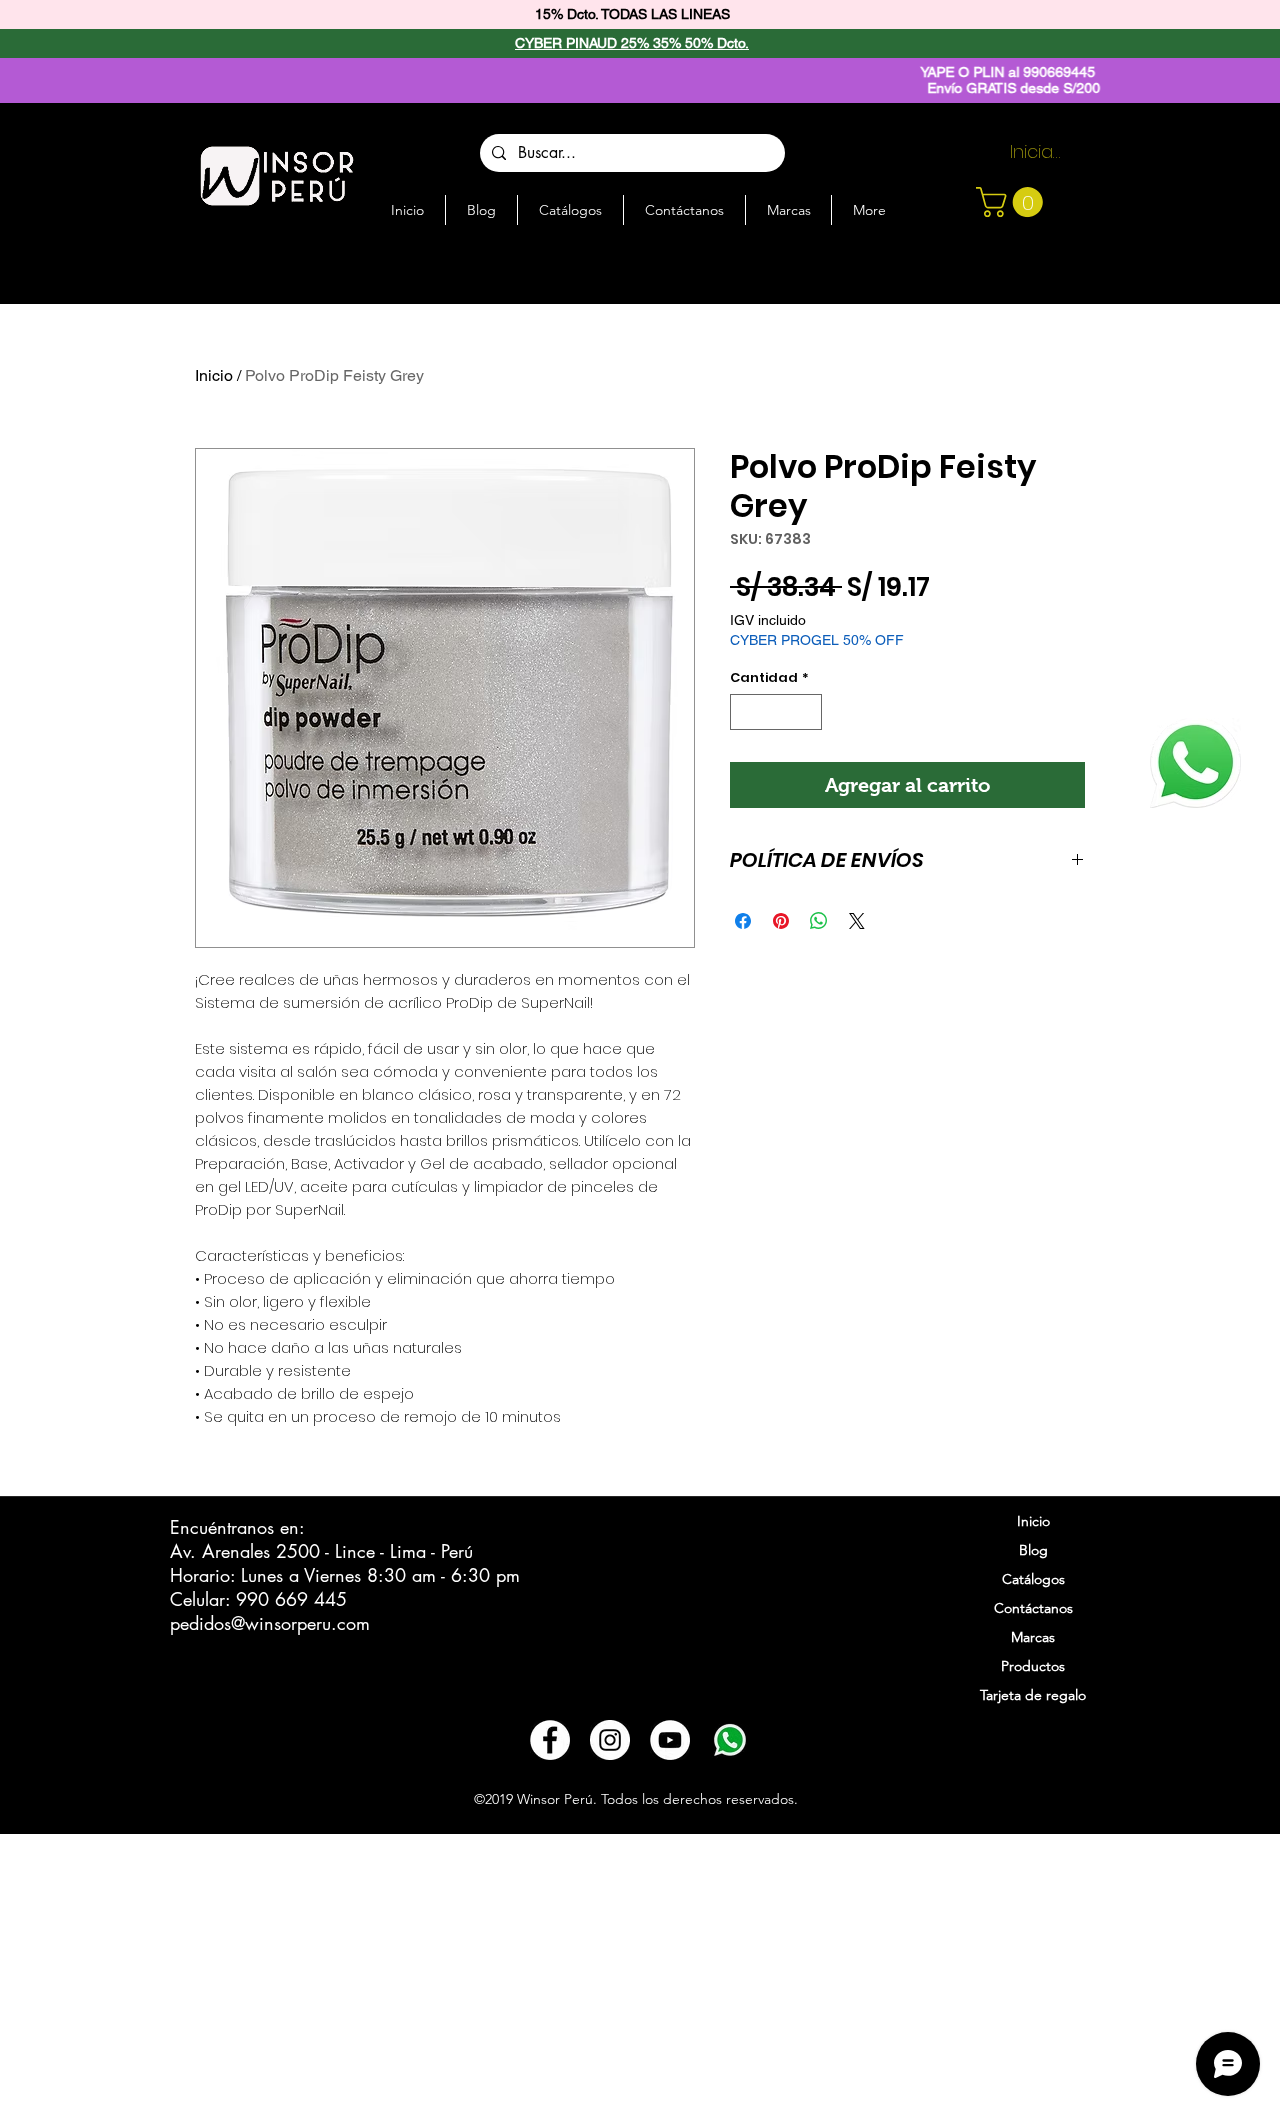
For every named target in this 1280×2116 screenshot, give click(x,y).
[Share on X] (857, 921)
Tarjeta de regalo (1033, 1695)
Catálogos (1033, 1579)
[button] (1013, 202)
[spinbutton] (776, 712)
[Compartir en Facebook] (743, 921)
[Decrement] (745, 712)
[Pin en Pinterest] (781, 921)
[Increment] (808, 712)
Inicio (214, 375)
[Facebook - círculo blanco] (550, 1740)
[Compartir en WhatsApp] (819, 921)
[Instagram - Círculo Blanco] (610, 1740)
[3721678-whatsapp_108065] (730, 1740)
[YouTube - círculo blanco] (670, 1740)
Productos (1033, 1666)
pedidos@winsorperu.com (270, 1623)
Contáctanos (1033, 1608)
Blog (1033, 1550)
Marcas (1033, 1637)
